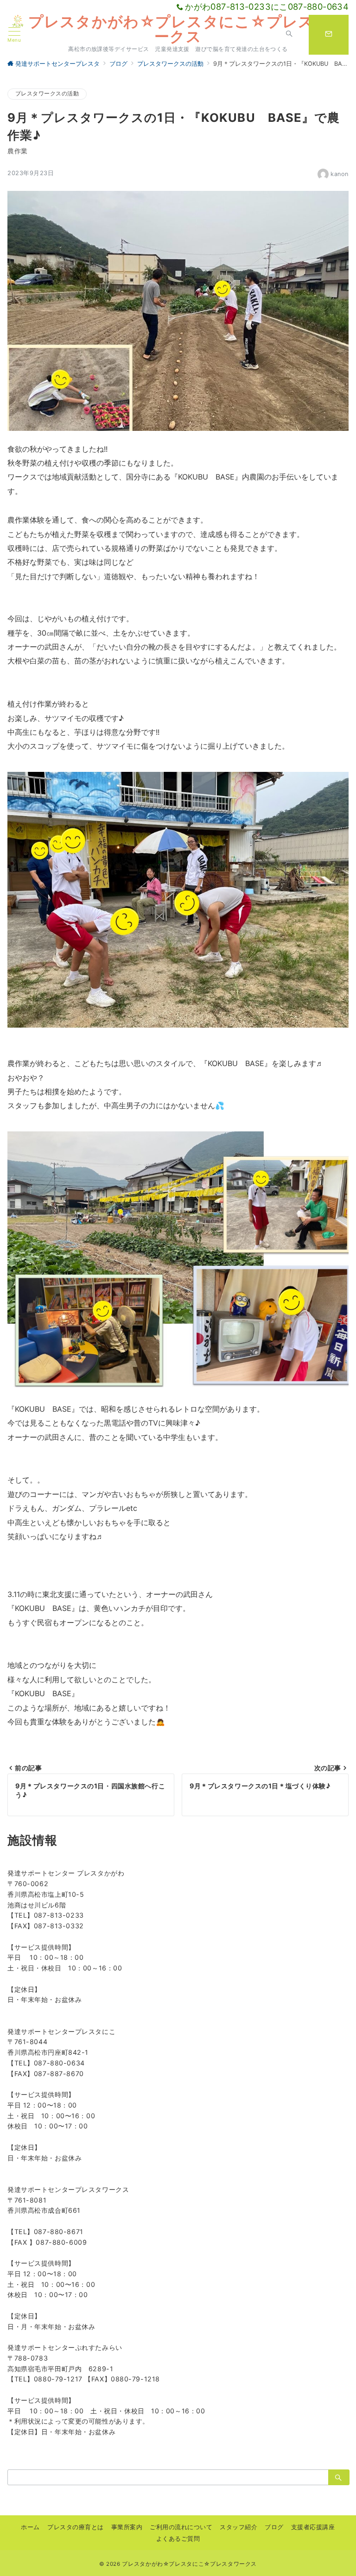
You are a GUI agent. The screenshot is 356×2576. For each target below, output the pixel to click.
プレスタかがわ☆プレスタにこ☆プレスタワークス (187, 29)
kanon (340, 174)
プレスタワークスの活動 (47, 94)
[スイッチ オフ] (289, 35)
